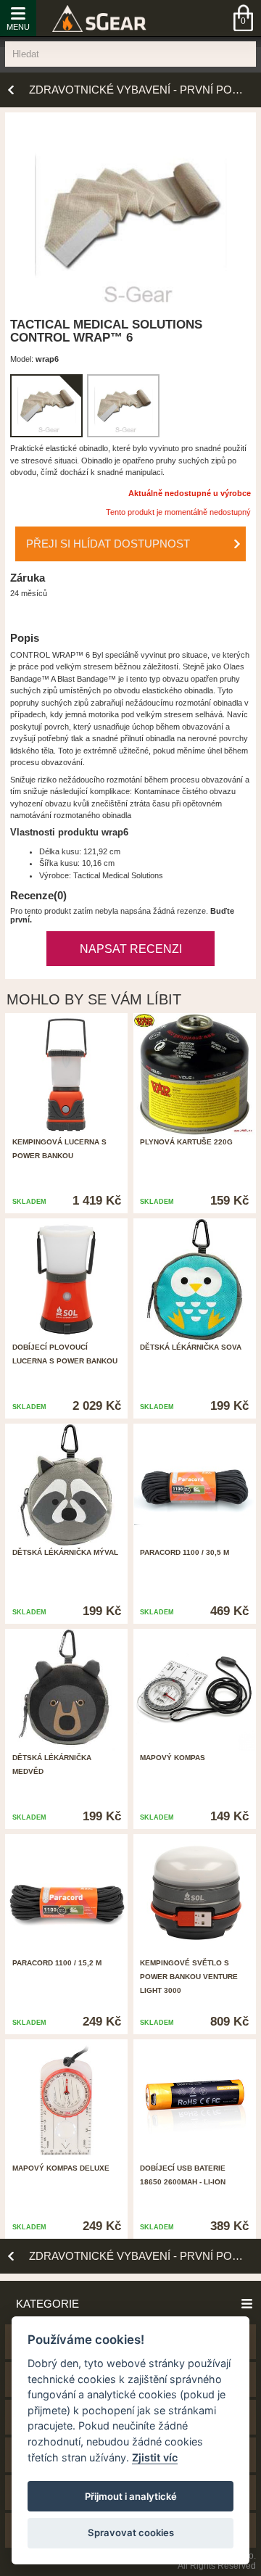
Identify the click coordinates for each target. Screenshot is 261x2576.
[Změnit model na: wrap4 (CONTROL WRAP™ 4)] (123, 406)
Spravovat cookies (131, 2532)
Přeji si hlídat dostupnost (108, 544)
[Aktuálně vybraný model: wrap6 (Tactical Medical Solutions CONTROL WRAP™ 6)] (46, 406)
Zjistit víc (155, 2457)
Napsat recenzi (131, 949)
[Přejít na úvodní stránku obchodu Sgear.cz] (99, 18)
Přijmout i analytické (131, 2496)
